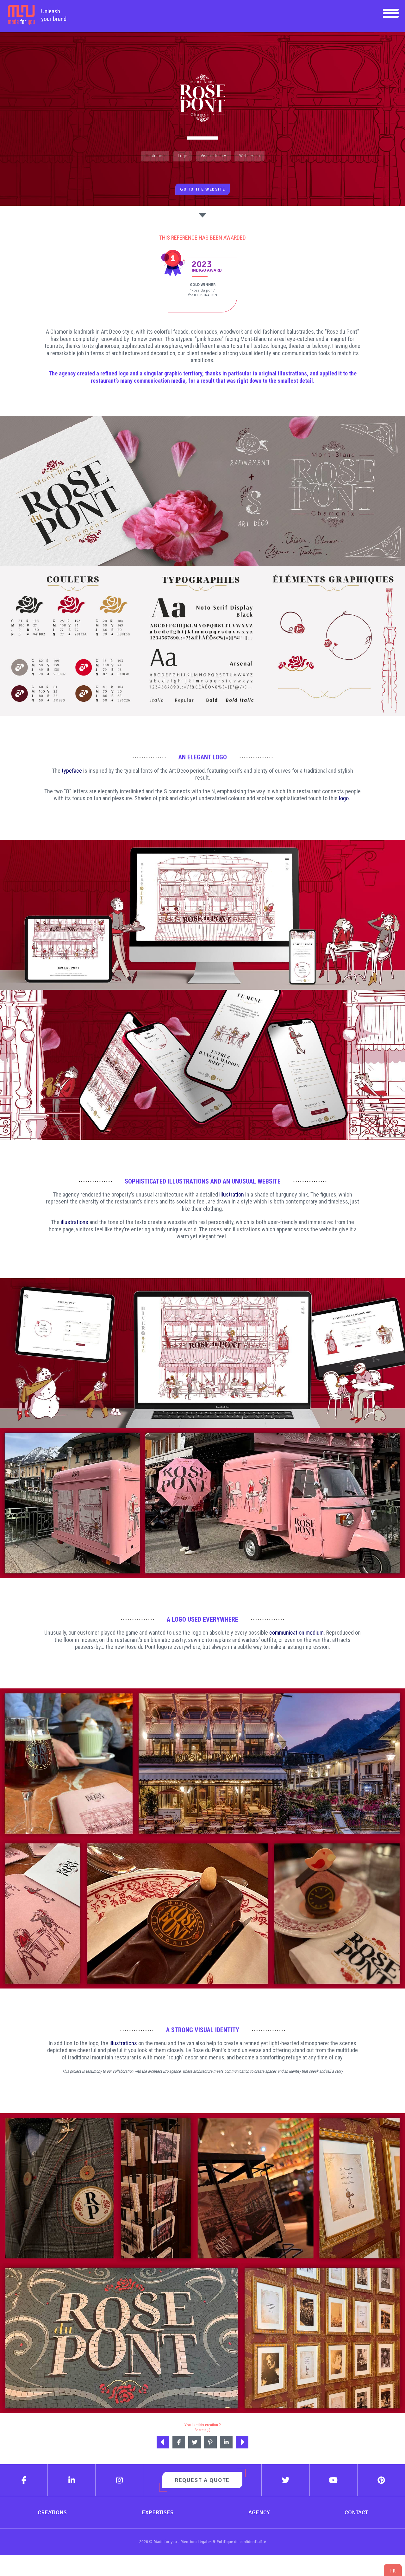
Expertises (158, 2512)
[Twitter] (286, 2480)
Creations (52, 2512)
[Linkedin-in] (72, 2480)
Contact (356, 2512)
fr (393, 2571)
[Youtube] (334, 2480)
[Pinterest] (381, 2480)
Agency (259, 2512)
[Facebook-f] (24, 2480)
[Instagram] (119, 2480)
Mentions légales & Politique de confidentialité (223, 2542)
